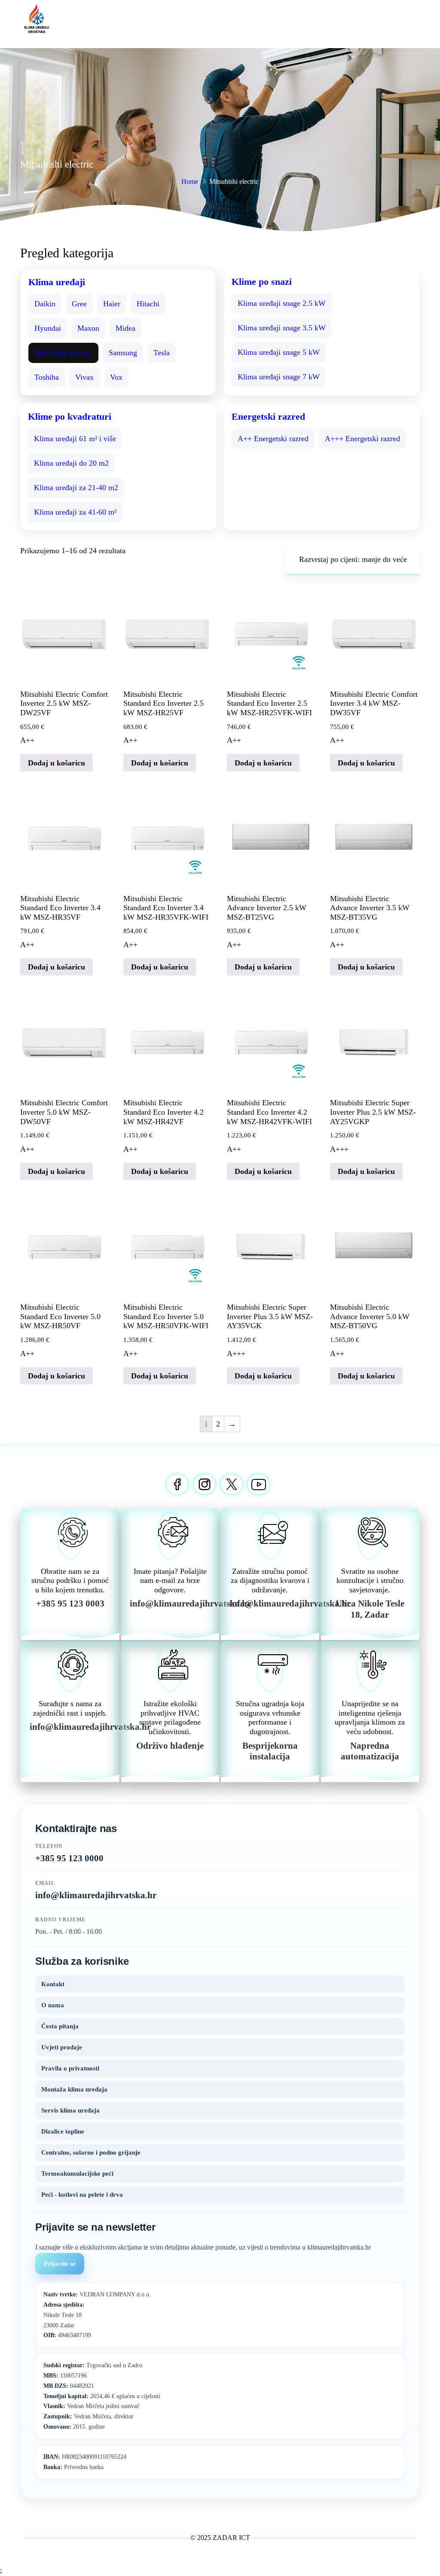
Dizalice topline (63, 2131)
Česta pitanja (60, 2026)
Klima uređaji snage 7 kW (279, 377)
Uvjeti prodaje (62, 2047)
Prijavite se (60, 2264)
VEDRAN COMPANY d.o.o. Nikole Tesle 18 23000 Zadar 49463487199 (97, 2315)
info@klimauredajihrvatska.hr (96, 1895)
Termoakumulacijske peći (77, 2174)
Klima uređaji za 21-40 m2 (76, 488)
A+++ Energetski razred (362, 439)
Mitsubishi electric (63, 353)
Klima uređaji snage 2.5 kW (282, 303)
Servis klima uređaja (70, 2110)
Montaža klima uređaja (74, 2089)
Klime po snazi (262, 282)
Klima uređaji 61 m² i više (75, 439)
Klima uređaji (57, 282)
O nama (53, 2005)
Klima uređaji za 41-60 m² (75, 512)
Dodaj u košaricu (57, 763)
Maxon (88, 328)
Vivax (84, 377)
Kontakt (53, 1984)
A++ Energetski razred (273, 439)
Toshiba (47, 377)
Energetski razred (268, 416)
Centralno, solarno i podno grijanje (91, 2152)
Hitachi (148, 304)
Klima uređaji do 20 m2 (71, 463)
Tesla (162, 353)
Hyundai (48, 328)
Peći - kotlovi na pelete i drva (82, 2195)
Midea (125, 328)
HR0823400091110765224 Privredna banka (85, 2462)
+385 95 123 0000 (69, 1858)
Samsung (123, 353)
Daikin (45, 304)
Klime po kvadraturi (70, 416)
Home (190, 181)
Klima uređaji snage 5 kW (279, 352)
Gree (79, 304)
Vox (116, 377)
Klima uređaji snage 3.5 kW (282, 328)
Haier (112, 304)
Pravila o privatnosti (70, 2068)
